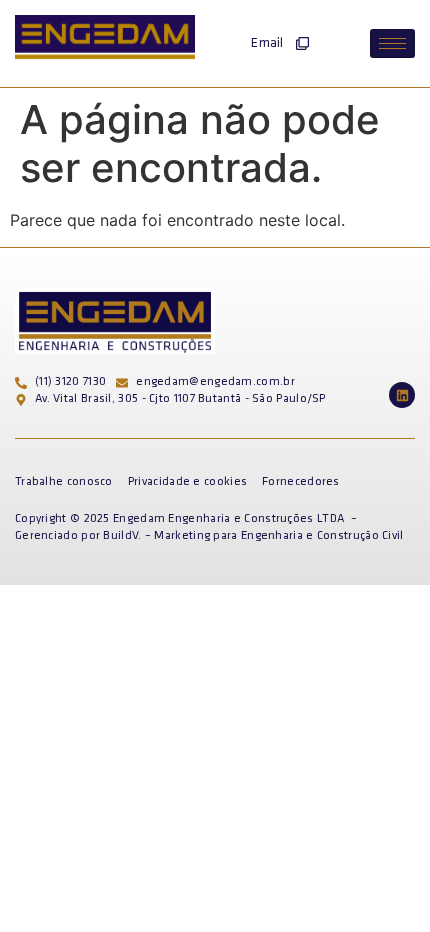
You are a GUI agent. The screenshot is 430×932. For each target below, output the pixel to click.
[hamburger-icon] (392, 43)
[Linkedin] (402, 395)
